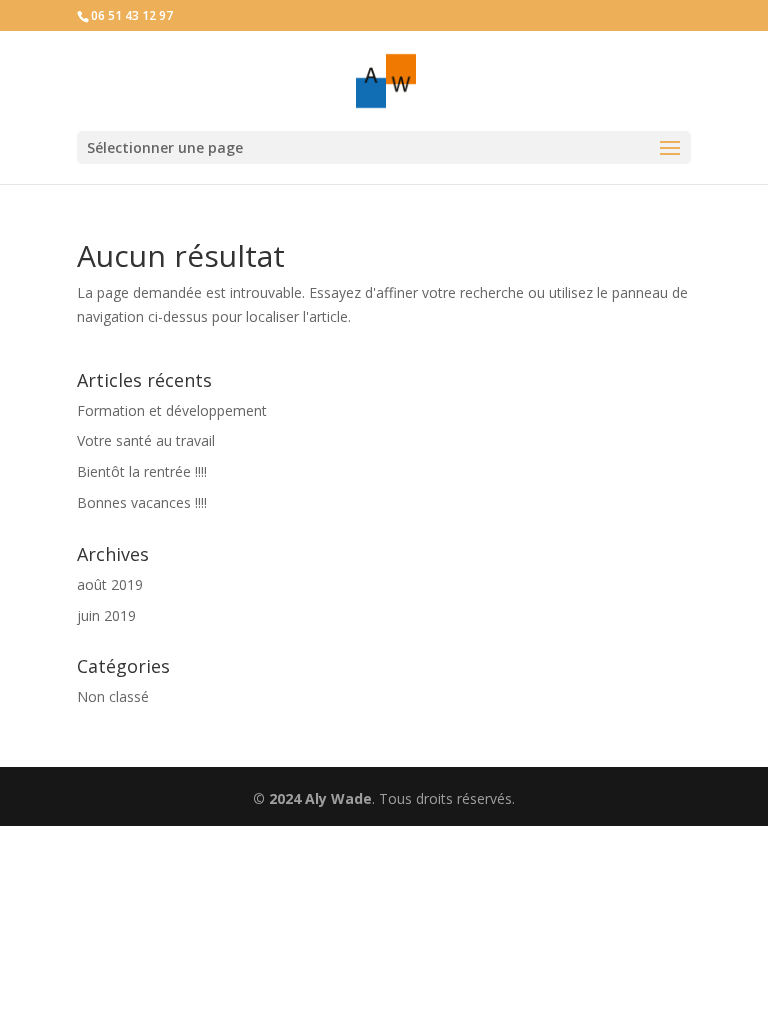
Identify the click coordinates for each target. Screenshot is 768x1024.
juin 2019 (106, 615)
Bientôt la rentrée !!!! (142, 471)
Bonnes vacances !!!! (142, 502)
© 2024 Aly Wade (312, 798)
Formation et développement (172, 410)
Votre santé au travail (146, 440)
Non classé (113, 696)
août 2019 (110, 584)
